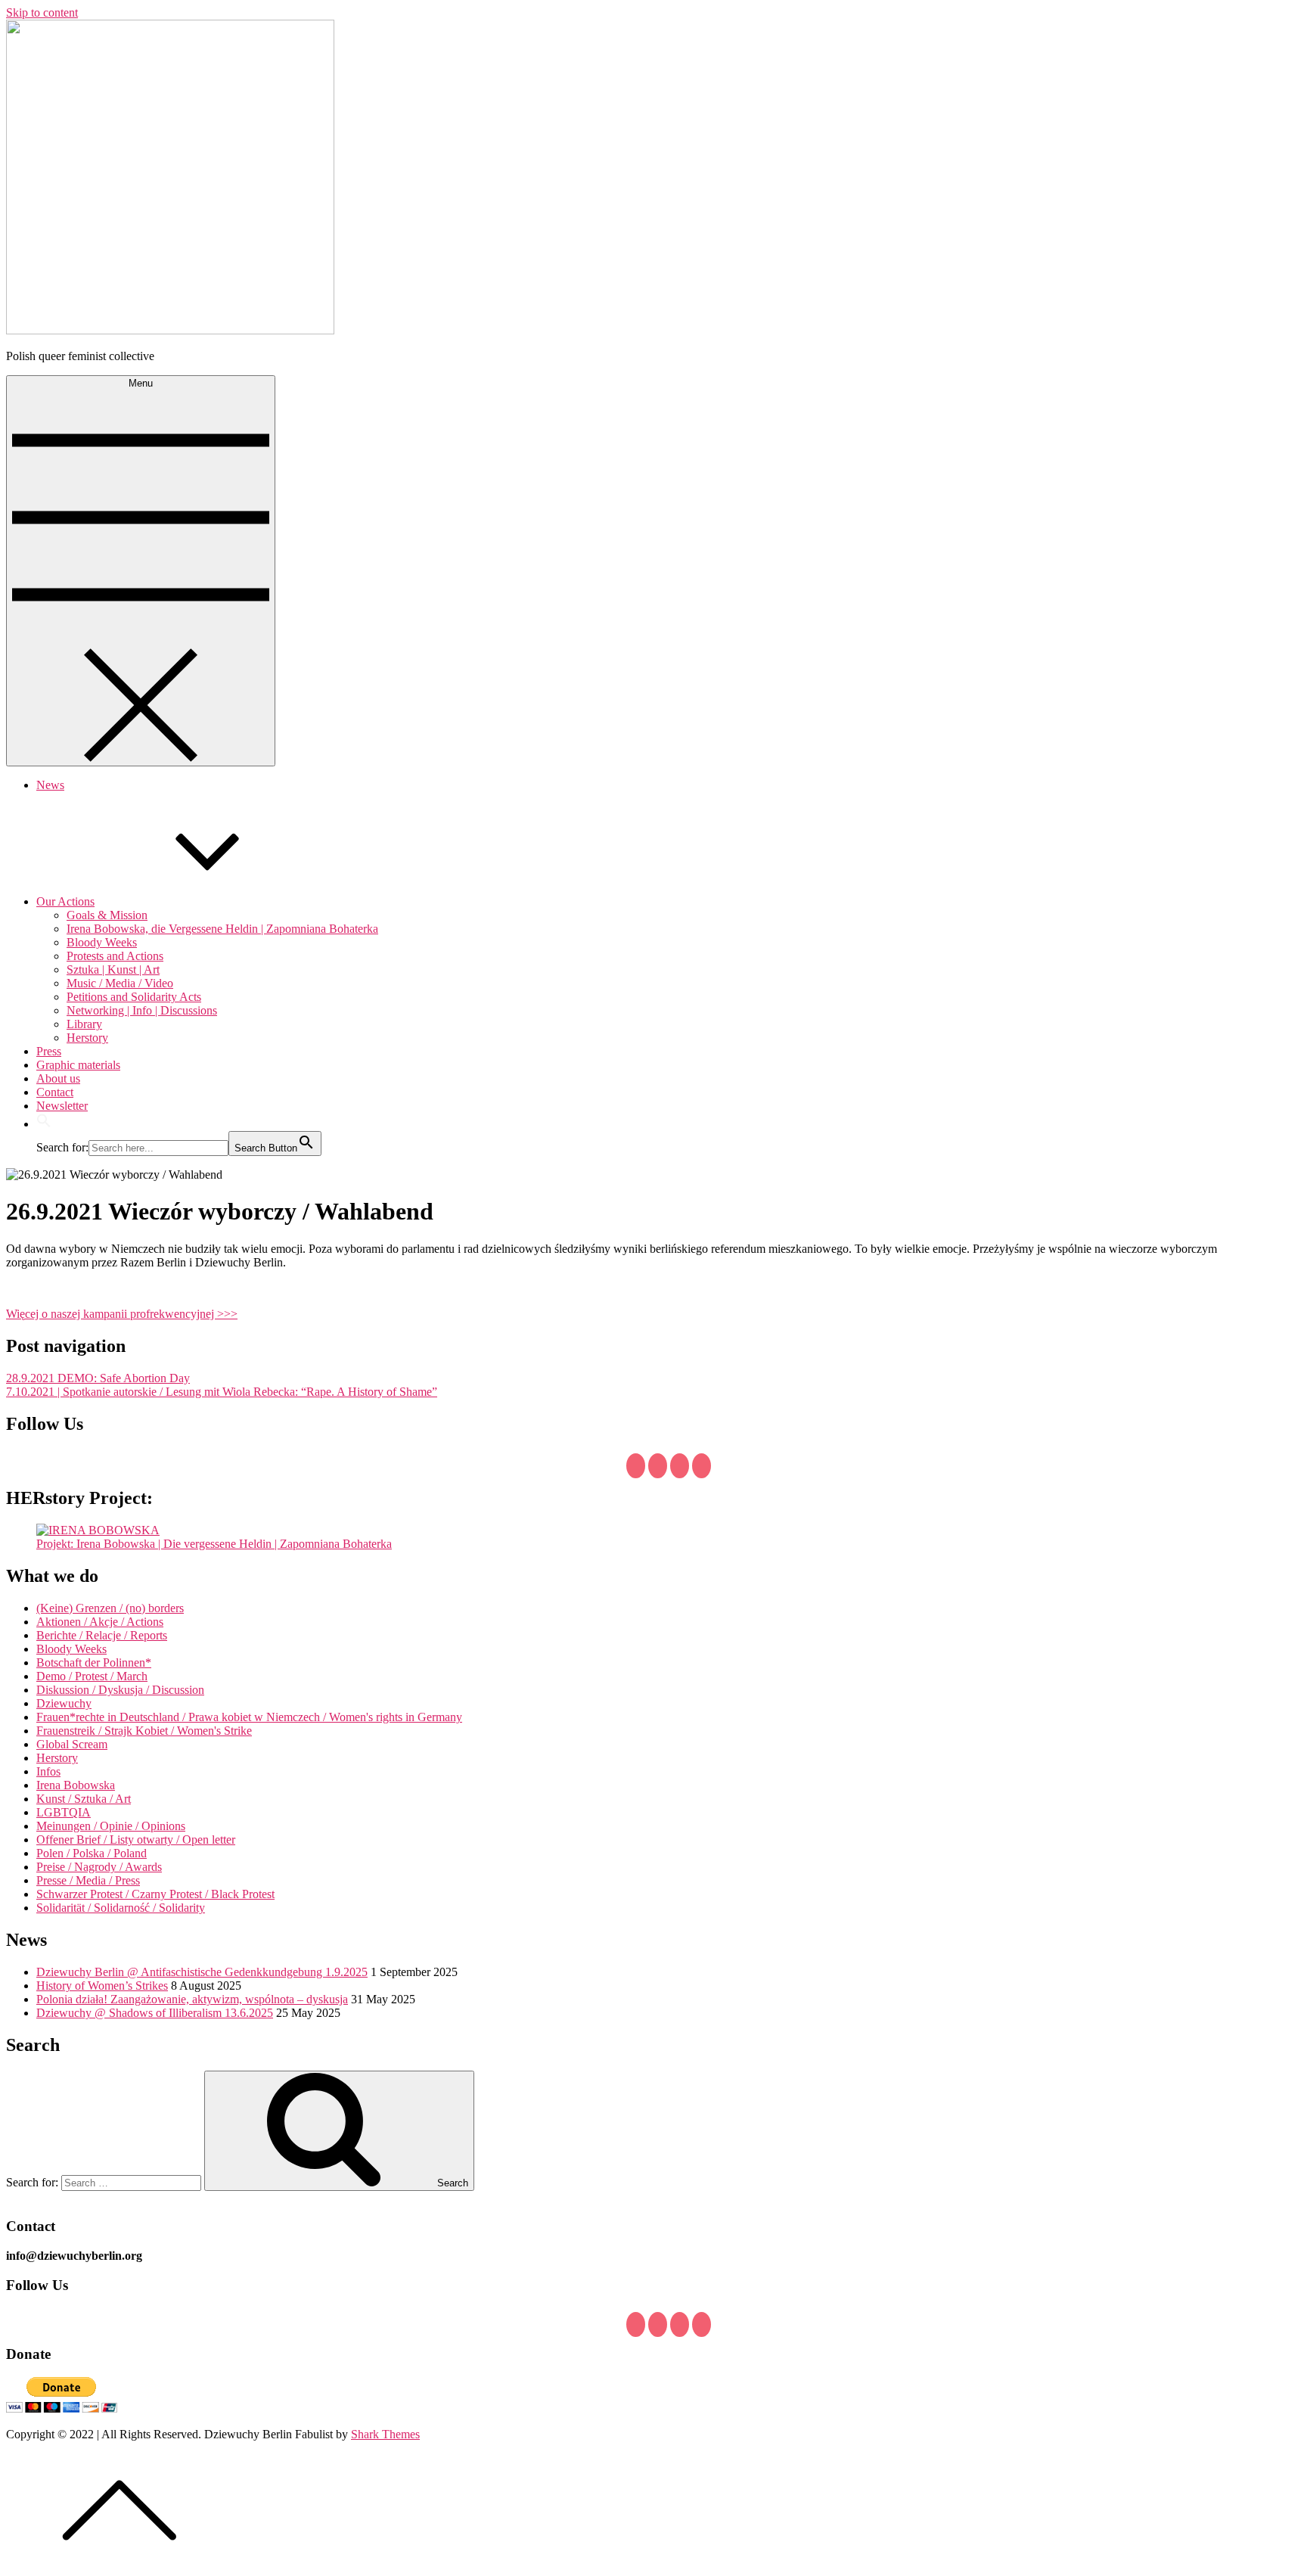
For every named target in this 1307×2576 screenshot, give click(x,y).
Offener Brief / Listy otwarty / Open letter (136, 1840)
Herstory (87, 1038)
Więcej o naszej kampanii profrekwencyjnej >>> (122, 1314)
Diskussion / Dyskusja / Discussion (120, 1690)
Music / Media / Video (120, 983)
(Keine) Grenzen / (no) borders (110, 1608)
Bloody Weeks (102, 942)
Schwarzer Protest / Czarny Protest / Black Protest (155, 1894)
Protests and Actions (115, 956)
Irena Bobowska (76, 1785)
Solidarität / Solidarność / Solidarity (121, 1908)
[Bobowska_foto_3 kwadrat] (98, 1530)
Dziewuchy (64, 1703)
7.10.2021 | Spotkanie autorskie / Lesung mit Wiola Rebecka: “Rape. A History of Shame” (222, 1392)
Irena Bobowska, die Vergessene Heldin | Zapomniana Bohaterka (222, 929)
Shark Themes (385, 2434)
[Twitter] (658, 1466)
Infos (48, 1771)
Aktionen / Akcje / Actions (100, 1622)
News (50, 785)
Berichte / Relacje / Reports (102, 1635)
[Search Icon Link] (44, 1124)
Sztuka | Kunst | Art (113, 969)
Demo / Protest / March (92, 1676)
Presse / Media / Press (88, 1880)
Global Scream (72, 1744)
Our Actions (65, 901)
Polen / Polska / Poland (92, 1853)
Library (84, 1024)
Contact (55, 1092)
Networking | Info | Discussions (142, 1010)
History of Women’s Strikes (102, 1986)
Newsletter (62, 1106)
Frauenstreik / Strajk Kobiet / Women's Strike (144, 1731)
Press (49, 1051)
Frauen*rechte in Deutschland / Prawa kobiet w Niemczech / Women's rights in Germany (249, 1717)
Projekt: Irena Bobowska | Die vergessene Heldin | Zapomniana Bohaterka (214, 1544)
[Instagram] (702, 1466)
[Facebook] (636, 1466)
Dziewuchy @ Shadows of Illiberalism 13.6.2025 (155, 2013)
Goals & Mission (107, 915)
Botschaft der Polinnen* (94, 1662)
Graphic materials (78, 1065)
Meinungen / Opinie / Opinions (111, 1826)
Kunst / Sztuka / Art (84, 1799)
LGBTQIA (64, 1812)
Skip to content (42, 12)
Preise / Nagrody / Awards (99, 1867)
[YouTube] (680, 1466)
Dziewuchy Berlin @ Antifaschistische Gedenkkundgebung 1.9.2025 (202, 1972)
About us (58, 1078)
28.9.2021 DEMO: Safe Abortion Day (98, 1378)
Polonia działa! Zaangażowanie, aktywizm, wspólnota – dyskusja (192, 1999)
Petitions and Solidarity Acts (134, 997)
